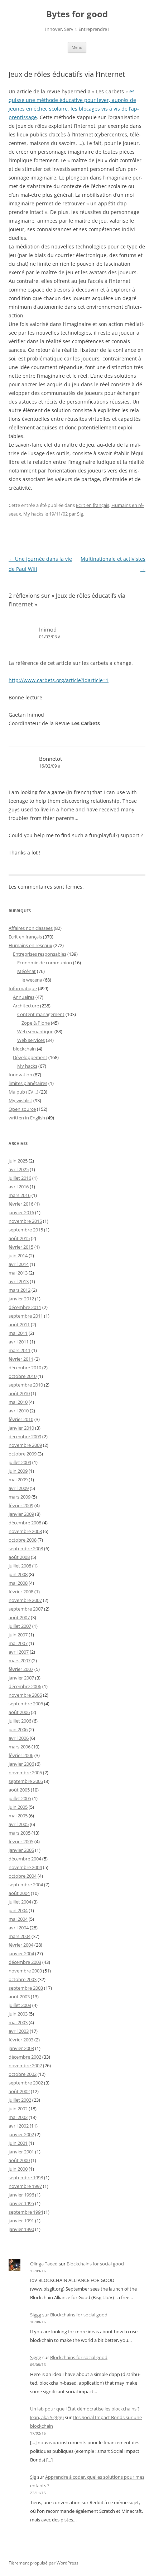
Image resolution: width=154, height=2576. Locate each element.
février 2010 (21, 1419)
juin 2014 (18, 1256)
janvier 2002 (21, 2134)
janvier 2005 (21, 1850)
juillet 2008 (20, 1566)
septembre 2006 (26, 1704)
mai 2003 (18, 2022)
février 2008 (21, 1592)
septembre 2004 (26, 1885)
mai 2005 (18, 1816)
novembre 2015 (25, 1221)
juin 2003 (18, 2014)
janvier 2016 (21, 1212)
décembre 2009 (25, 1436)
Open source (22, 1109)
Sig (80, 514)
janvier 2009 (21, 1514)
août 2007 (19, 1617)
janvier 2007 (21, 1678)
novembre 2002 (25, 2065)
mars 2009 (20, 1497)
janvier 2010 (21, 1428)
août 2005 (19, 1790)
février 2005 (21, 1841)
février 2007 (21, 1669)
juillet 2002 (20, 2100)
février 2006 (21, 1755)
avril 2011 (19, 1342)
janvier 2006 (21, 1764)
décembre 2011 (25, 1307)
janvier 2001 (21, 2152)
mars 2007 (20, 1660)
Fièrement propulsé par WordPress (44, 2563)
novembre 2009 (25, 1445)
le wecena (32, 980)
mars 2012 (20, 1290)
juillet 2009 (20, 1462)
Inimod (48, 629)
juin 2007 (18, 1635)
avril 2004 (19, 1928)
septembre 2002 (26, 2083)
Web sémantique (35, 1031)
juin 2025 (18, 1161)
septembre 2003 (26, 1988)
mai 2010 (18, 1402)
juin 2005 (18, 1807)
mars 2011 (20, 1350)
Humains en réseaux (30, 945)
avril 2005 (19, 1824)
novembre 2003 (25, 1971)
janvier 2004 (21, 1953)
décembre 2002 (25, 2057)
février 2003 (21, 2040)
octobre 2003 (23, 1979)
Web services (31, 1040)
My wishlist (20, 1100)
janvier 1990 (21, 2229)
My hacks (33, 514)
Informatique (23, 988)
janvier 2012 (21, 1299)
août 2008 (19, 1557)
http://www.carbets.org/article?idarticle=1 (59, 680)
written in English (27, 1118)
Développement (30, 1057)
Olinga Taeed (44, 2264)
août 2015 (19, 1238)
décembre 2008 (25, 1523)
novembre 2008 (25, 1531)
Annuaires (24, 997)
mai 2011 (18, 1333)
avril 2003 (19, 2031)
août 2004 (19, 1893)
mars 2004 (20, 1936)
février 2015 (21, 1247)
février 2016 (21, 1204)
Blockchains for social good (95, 2264)
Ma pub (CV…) (23, 1092)
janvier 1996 (21, 2195)
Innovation (20, 1075)
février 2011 (21, 1359)
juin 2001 (18, 2143)
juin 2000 (18, 2169)
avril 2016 (19, 1187)
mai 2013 (18, 1273)
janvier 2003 (21, 2048)
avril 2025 (19, 1169)
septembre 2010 (26, 1385)
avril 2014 (19, 1264)
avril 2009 (19, 1488)
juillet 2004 (20, 1902)
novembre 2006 (25, 1695)
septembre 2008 (26, 1548)
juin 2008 (18, 1574)
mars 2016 (20, 1195)
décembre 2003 (25, 1962)
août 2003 (19, 1997)
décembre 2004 (25, 1859)
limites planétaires (28, 1083)
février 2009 (21, 1505)
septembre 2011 (26, 1316)
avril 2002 (19, 2126)
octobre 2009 (23, 1454)
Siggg (36, 2315)
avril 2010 (19, 1411)
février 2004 (21, 1945)
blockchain (24, 1049)
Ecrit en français (93, 505)
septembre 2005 (26, 1781)
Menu (77, 47)
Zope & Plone (36, 1023)
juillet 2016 (20, 1178)
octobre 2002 (23, 2074)
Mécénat (27, 971)
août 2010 (19, 1393)
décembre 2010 (25, 1368)
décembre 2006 (25, 1686)
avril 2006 (19, 1738)
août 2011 (19, 1324)
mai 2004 (18, 1919)
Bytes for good (77, 14)
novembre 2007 (25, 1600)
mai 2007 (18, 1643)
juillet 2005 (20, 1798)
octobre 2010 (23, 1376)
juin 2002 (18, 2109)
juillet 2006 (20, 1721)
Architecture (26, 1006)
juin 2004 (18, 1910)
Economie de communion (45, 963)
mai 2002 (18, 2117)
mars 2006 (20, 1747)
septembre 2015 (26, 1230)
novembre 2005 (25, 1773)
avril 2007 (19, 1652)
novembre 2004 (25, 1867)
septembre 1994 (26, 2212)
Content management (41, 1014)
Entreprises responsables (40, 954)
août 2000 (19, 2160)
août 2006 (19, 1712)
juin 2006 (18, 1729)
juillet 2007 (20, 1626)
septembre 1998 (26, 2177)
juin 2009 (18, 1471)
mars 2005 (20, 1833)
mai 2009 (18, 1480)
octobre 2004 (23, 1876)
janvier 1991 (21, 2221)
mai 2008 (18, 1583)
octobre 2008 (23, 1540)
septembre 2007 (26, 1609)
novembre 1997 (25, 2186)
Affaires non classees (31, 928)
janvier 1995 (21, 2203)
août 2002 (19, 2091)
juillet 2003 (20, 2005)
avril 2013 (19, 1281)
